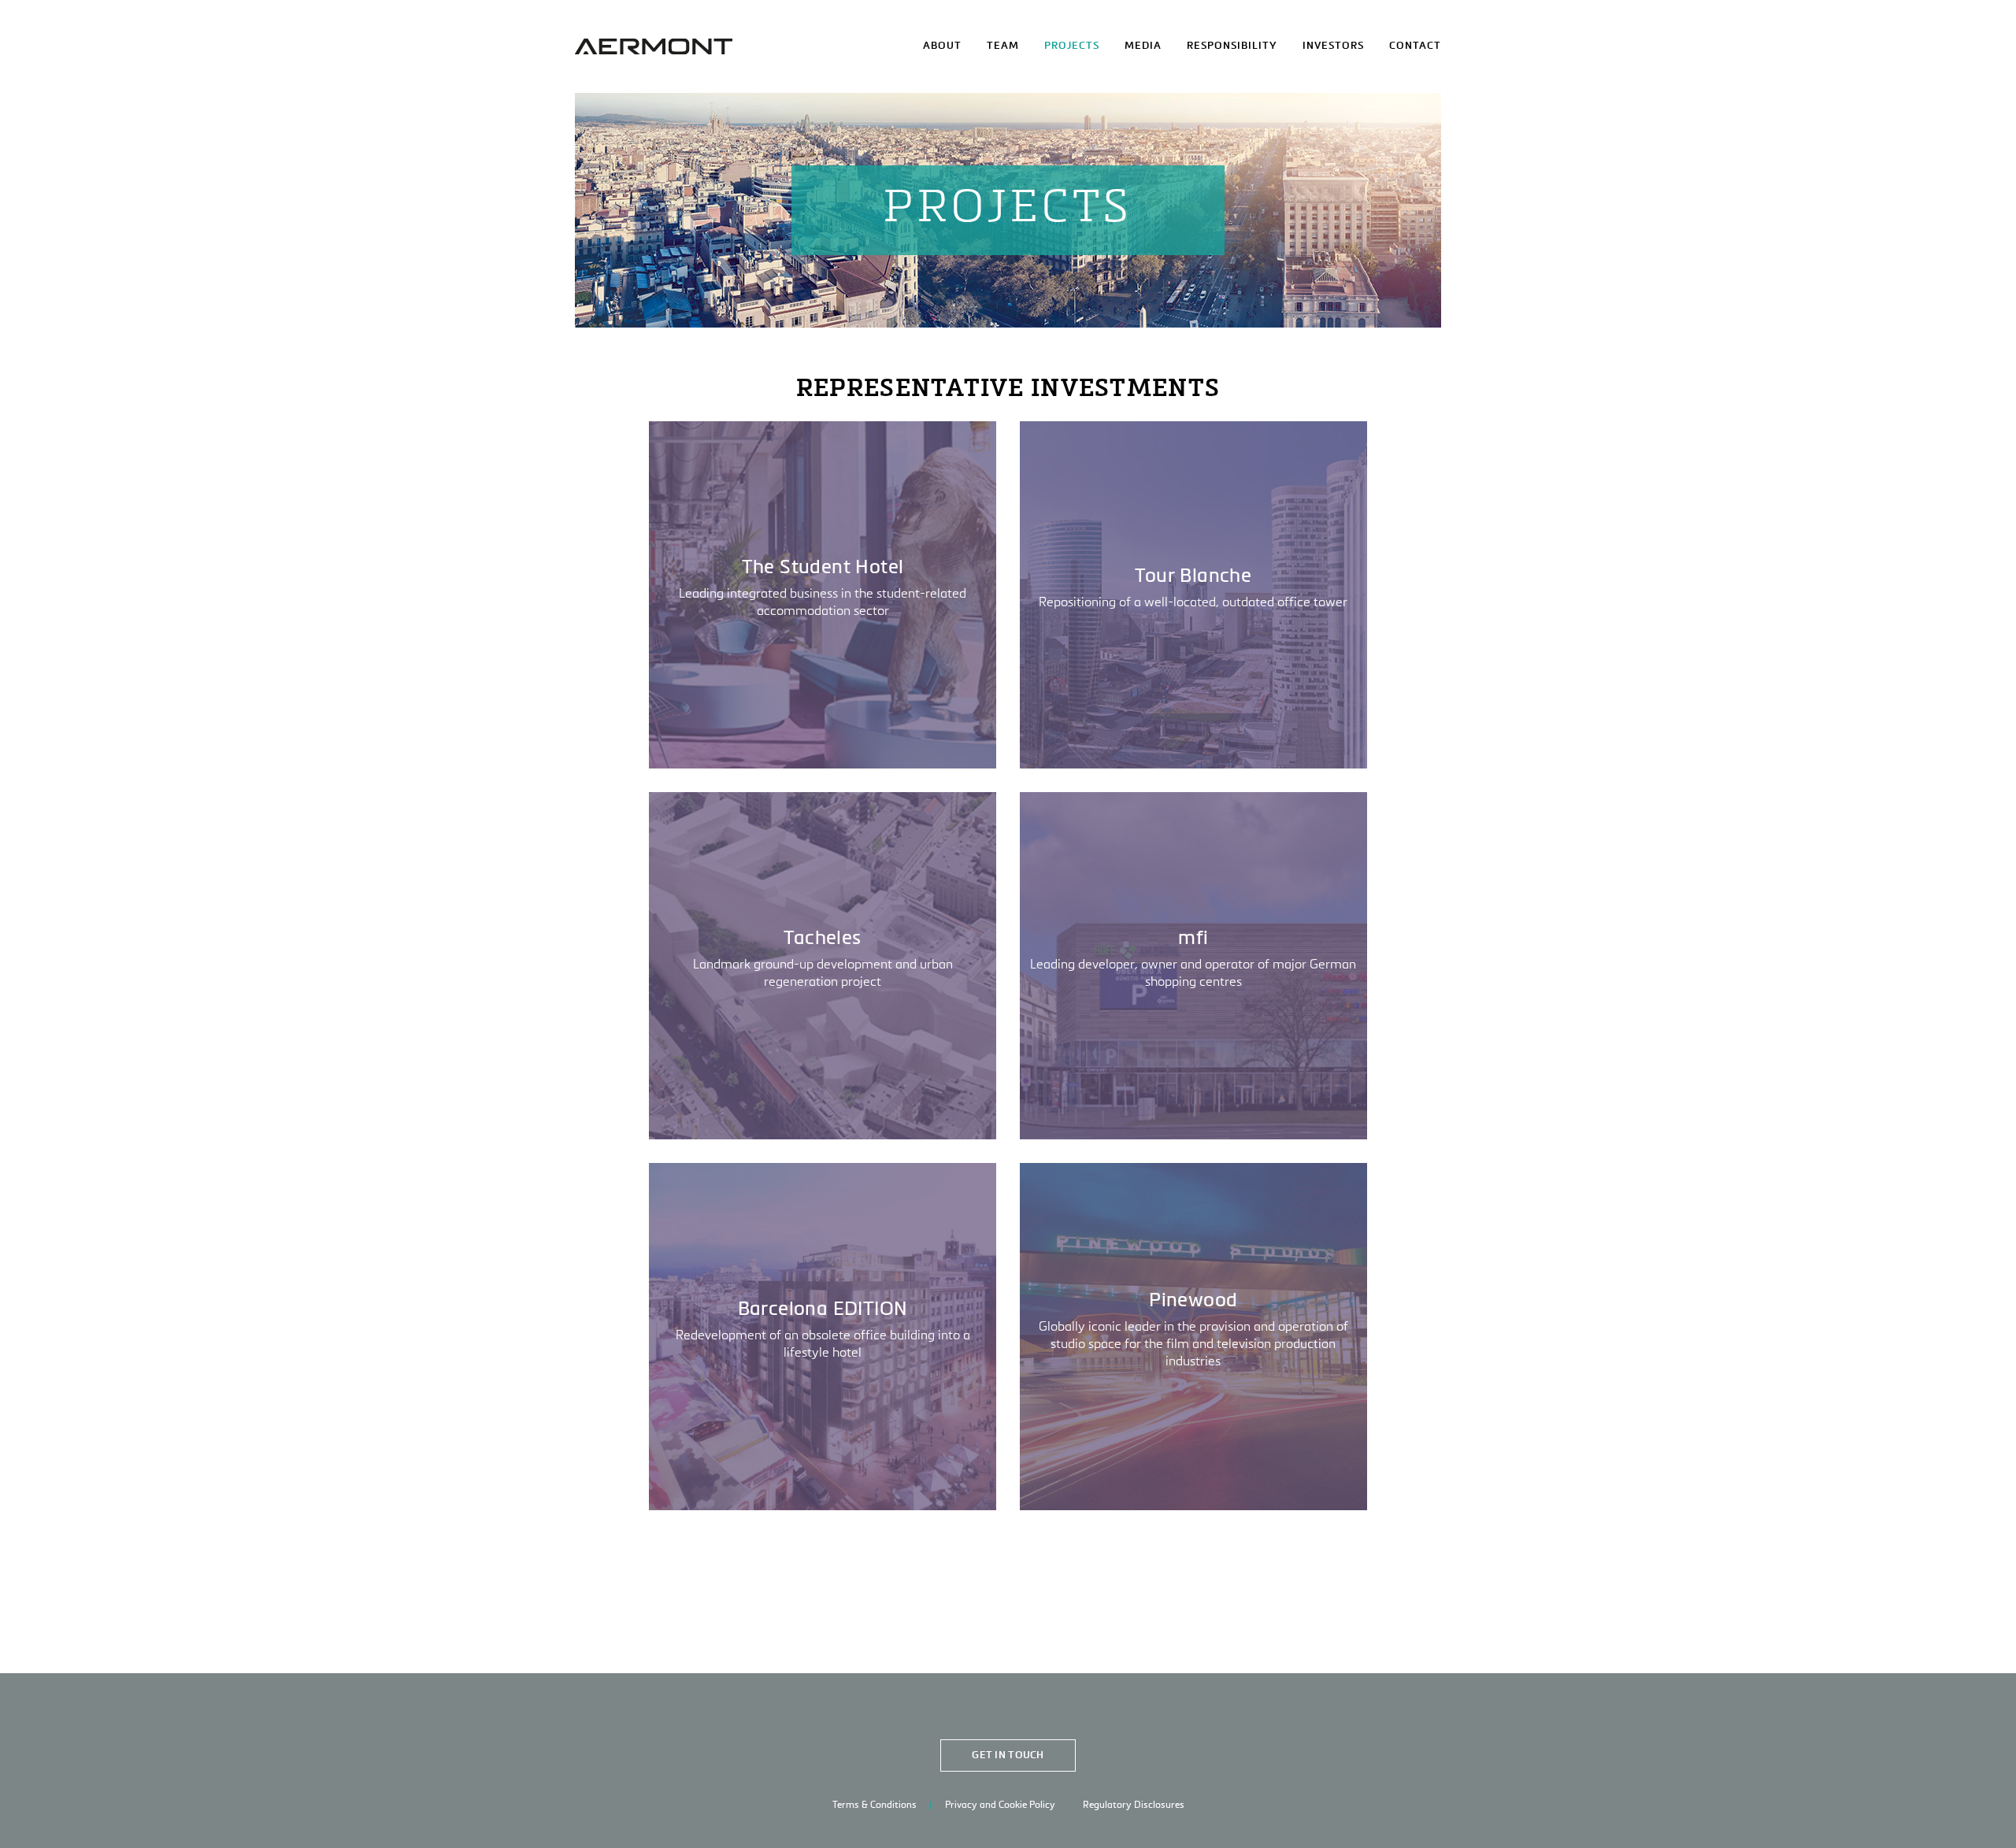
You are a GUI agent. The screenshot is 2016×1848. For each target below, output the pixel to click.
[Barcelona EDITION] (823, 1337)
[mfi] (1193, 966)
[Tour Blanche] (1193, 595)
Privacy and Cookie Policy (1000, 1805)
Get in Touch (1008, 1755)
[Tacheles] (823, 966)
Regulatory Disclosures (1134, 1805)
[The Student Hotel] (823, 595)
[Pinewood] (1193, 1337)
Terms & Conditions (875, 1805)
